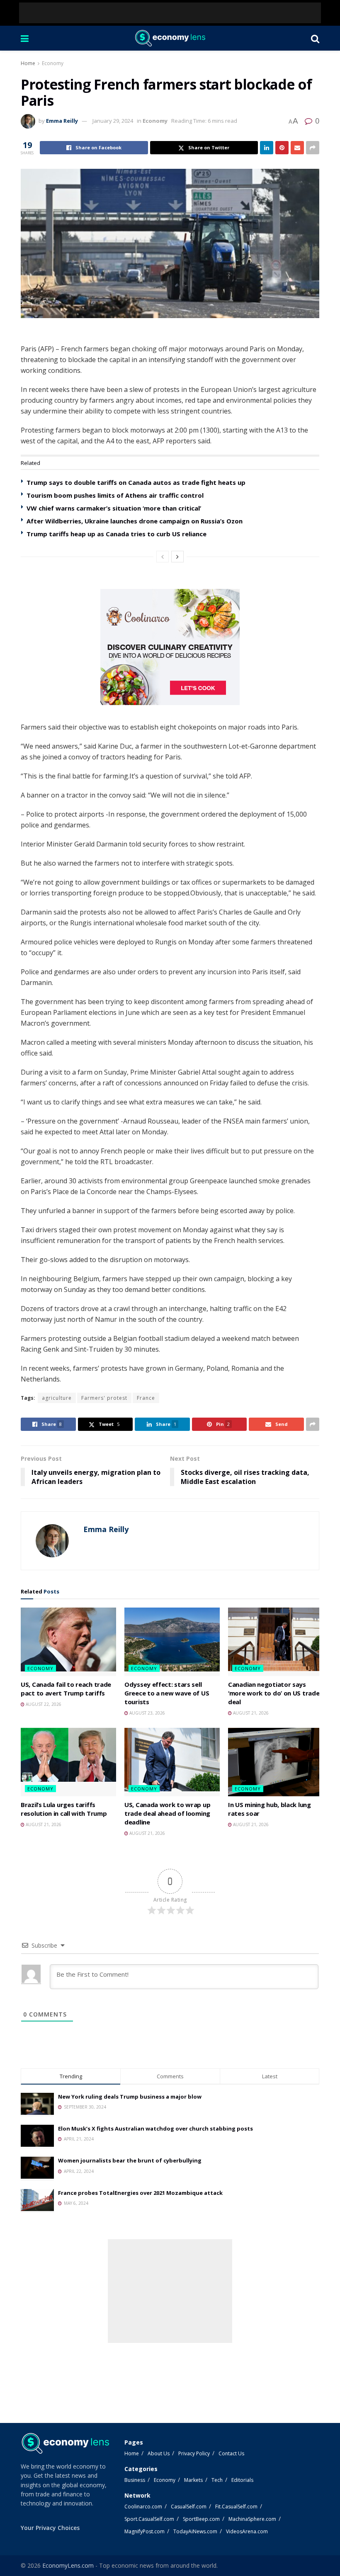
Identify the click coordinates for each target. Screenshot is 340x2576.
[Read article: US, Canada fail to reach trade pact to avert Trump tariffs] (68, 1642)
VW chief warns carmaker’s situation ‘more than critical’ (114, 508)
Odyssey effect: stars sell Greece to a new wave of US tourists (167, 1693)
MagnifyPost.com (144, 2531)
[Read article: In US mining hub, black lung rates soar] (276, 1762)
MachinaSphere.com (252, 2519)
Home (28, 63)
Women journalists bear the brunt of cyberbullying (130, 2160)
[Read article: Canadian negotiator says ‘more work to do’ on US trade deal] (276, 1642)
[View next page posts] (177, 557)
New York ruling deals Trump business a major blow (130, 2097)
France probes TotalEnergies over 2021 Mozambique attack (140, 2193)
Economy (53, 63)
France (146, 1398)
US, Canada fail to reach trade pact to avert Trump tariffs (66, 1689)
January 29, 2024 (113, 121)
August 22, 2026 (43, 1704)
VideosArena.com (247, 2531)
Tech (217, 2480)
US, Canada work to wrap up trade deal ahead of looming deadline (167, 1813)
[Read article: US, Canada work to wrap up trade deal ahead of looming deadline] (172, 1762)
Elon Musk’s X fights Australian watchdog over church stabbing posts (155, 2128)
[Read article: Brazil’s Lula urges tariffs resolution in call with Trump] (68, 1762)
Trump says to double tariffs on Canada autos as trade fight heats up (136, 482)
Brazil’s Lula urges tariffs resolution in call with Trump (64, 1809)
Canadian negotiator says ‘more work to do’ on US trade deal (274, 1693)
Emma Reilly (62, 121)
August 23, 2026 (147, 1713)
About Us (159, 2453)
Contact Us (231, 2453)
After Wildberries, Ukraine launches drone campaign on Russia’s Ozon (135, 521)
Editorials (242, 2480)
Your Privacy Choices (50, 2528)
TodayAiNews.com (195, 2531)
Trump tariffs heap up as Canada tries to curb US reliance (117, 534)
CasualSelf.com (189, 2507)
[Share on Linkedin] (267, 148)
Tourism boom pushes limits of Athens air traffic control (115, 495)
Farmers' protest (104, 1398)
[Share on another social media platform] (313, 148)
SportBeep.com (201, 2519)
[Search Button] (315, 38)
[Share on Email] (297, 148)
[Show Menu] (25, 38)
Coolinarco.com (143, 2507)
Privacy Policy (194, 2453)
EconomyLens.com (68, 2565)
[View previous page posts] (163, 557)
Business (135, 2480)
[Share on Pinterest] (282, 148)
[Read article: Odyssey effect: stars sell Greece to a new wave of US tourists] (172, 1642)
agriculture (57, 1398)
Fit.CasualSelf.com (236, 2507)
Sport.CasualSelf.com (149, 2519)
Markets (193, 2480)
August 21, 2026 (250, 1713)
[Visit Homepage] (170, 38)
